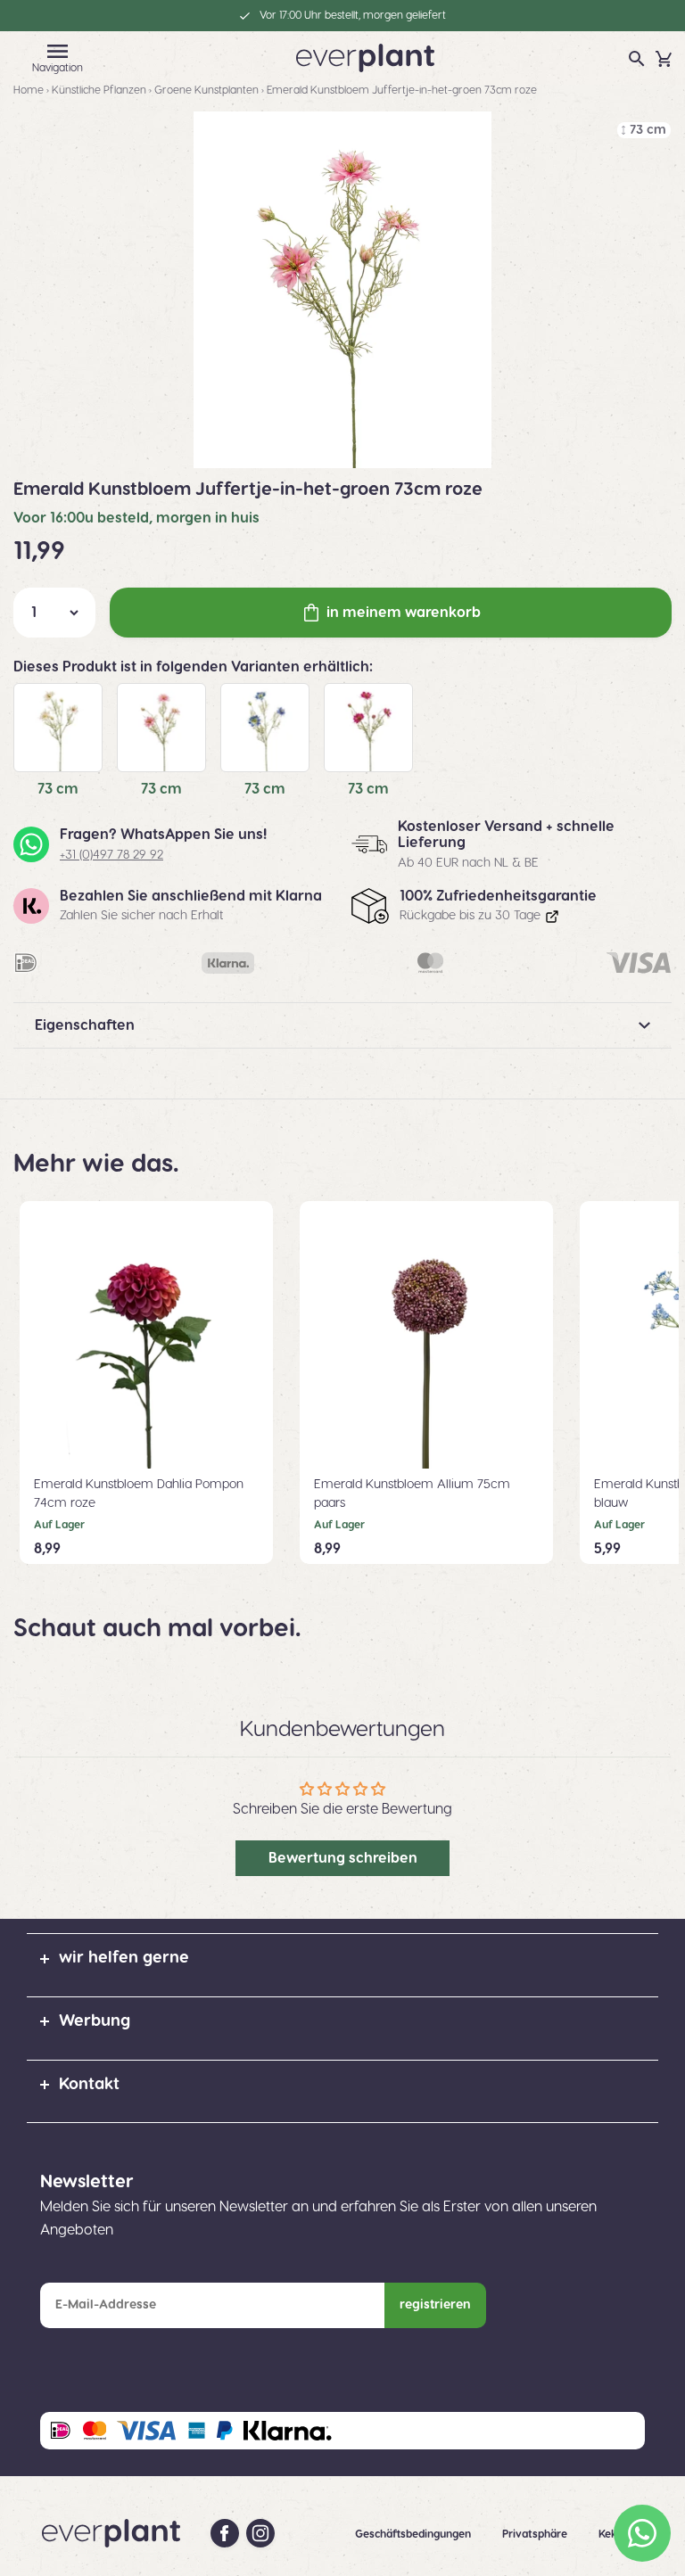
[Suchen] (637, 59)
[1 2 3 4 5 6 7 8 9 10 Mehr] (54, 613)
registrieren (435, 2305)
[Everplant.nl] (365, 57)
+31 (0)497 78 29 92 (111, 855)
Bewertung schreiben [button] (343, 1858)
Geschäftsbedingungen (414, 2534)
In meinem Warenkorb (404, 613)
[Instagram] (260, 2533)
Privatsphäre (536, 2534)
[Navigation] (57, 51)
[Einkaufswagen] (664, 59)
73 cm (58, 789)
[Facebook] (225, 2533)
